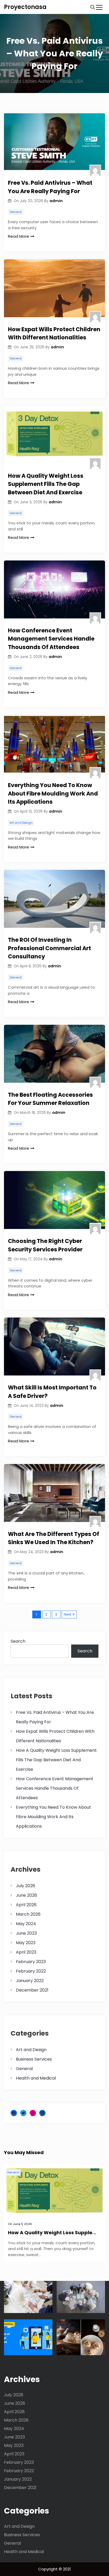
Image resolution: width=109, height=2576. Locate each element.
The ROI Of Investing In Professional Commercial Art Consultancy (49, 948)
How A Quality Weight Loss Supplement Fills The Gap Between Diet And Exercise (46, 484)
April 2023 (26, 1952)
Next (67, 1614)
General (16, 212)
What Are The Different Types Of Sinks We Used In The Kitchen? (54, 1538)
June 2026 (26, 1895)
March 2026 (28, 1914)
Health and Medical (36, 2078)
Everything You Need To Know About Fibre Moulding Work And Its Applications (53, 793)
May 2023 (26, 1943)
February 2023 (31, 1962)
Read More (19, 236)
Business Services (34, 2059)
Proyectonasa (25, 7)
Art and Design (21, 823)
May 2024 (26, 1924)
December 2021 (32, 1990)
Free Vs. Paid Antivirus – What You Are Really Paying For (50, 187)
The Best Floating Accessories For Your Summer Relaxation (50, 1099)
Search (18, 1641)
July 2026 (26, 1886)
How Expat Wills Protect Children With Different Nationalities (54, 333)
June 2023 (26, 1933)
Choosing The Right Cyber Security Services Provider (45, 1245)
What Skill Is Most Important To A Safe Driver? (52, 1392)
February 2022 (31, 1971)
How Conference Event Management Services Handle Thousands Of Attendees (51, 639)
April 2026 (26, 1905)
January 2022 (30, 1981)
